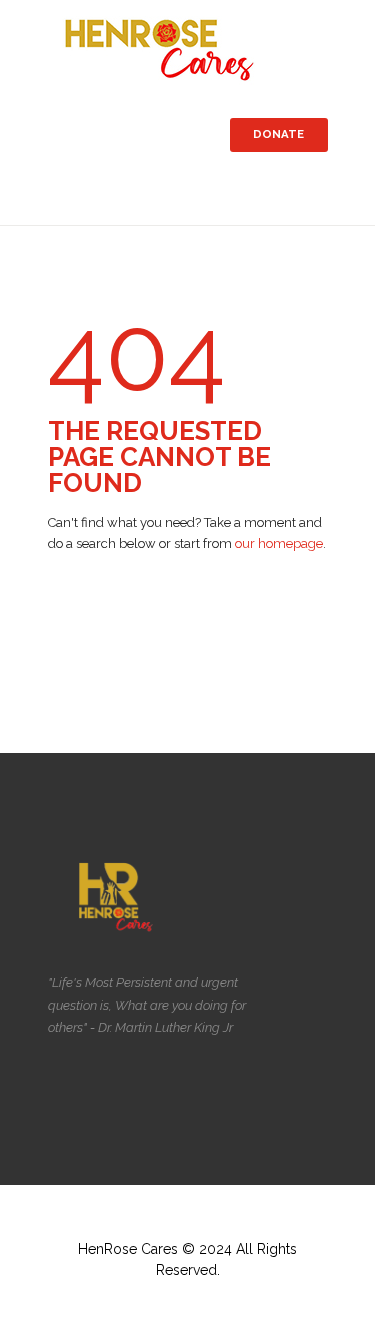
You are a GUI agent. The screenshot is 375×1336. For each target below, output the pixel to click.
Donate (278, 134)
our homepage (279, 543)
